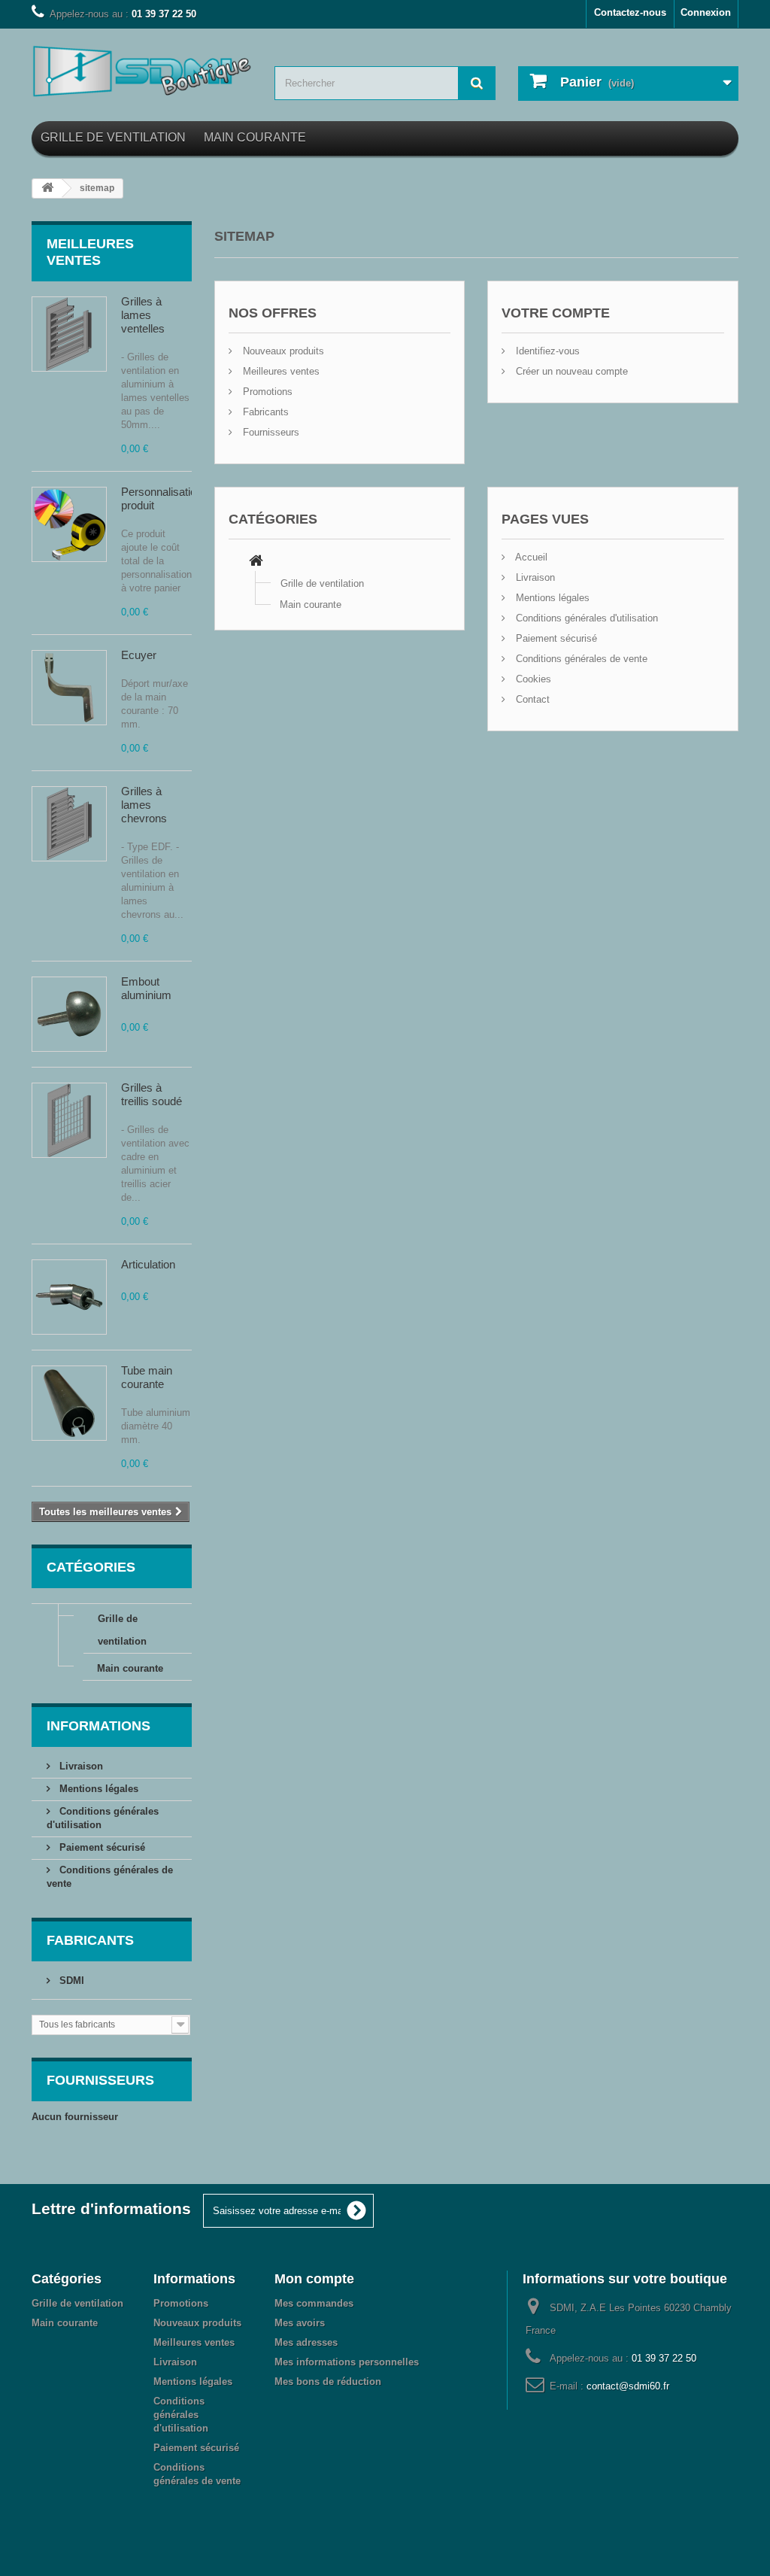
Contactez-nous (630, 12)
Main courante (255, 137)
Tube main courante (147, 1377)
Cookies (532, 679)
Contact (531, 699)
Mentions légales (97, 1789)
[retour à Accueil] (47, 188)
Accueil (530, 557)
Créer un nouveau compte (570, 371)
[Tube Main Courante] (69, 1403)
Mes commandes (314, 2303)
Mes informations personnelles (347, 2362)
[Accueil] (256, 562)
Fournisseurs (100, 2080)
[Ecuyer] (69, 688)
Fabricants (90, 1940)
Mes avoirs (300, 2323)
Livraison (80, 1766)
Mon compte (314, 2279)
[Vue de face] (69, 334)
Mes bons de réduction (328, 2382)
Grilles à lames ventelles (143, 315)
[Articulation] (69, 1297)
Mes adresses (306, 2342)
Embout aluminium (146, 988)
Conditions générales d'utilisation (585, 618)
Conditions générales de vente (580, 659)
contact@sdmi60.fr (628, 2386)
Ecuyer (139, 655)
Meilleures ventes (280, 371)
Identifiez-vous (546, 351)
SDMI (70, 1981)
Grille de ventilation (113, 137)
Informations (99, 1726)
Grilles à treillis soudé (152, 1094)
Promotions (266, 392)
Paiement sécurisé (101, 1847)
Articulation (148, 1264)
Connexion (706, 12)
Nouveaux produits (282, 351)
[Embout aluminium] (69, 1014)
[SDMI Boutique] (142, 71)
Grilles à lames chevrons (144, 805)
